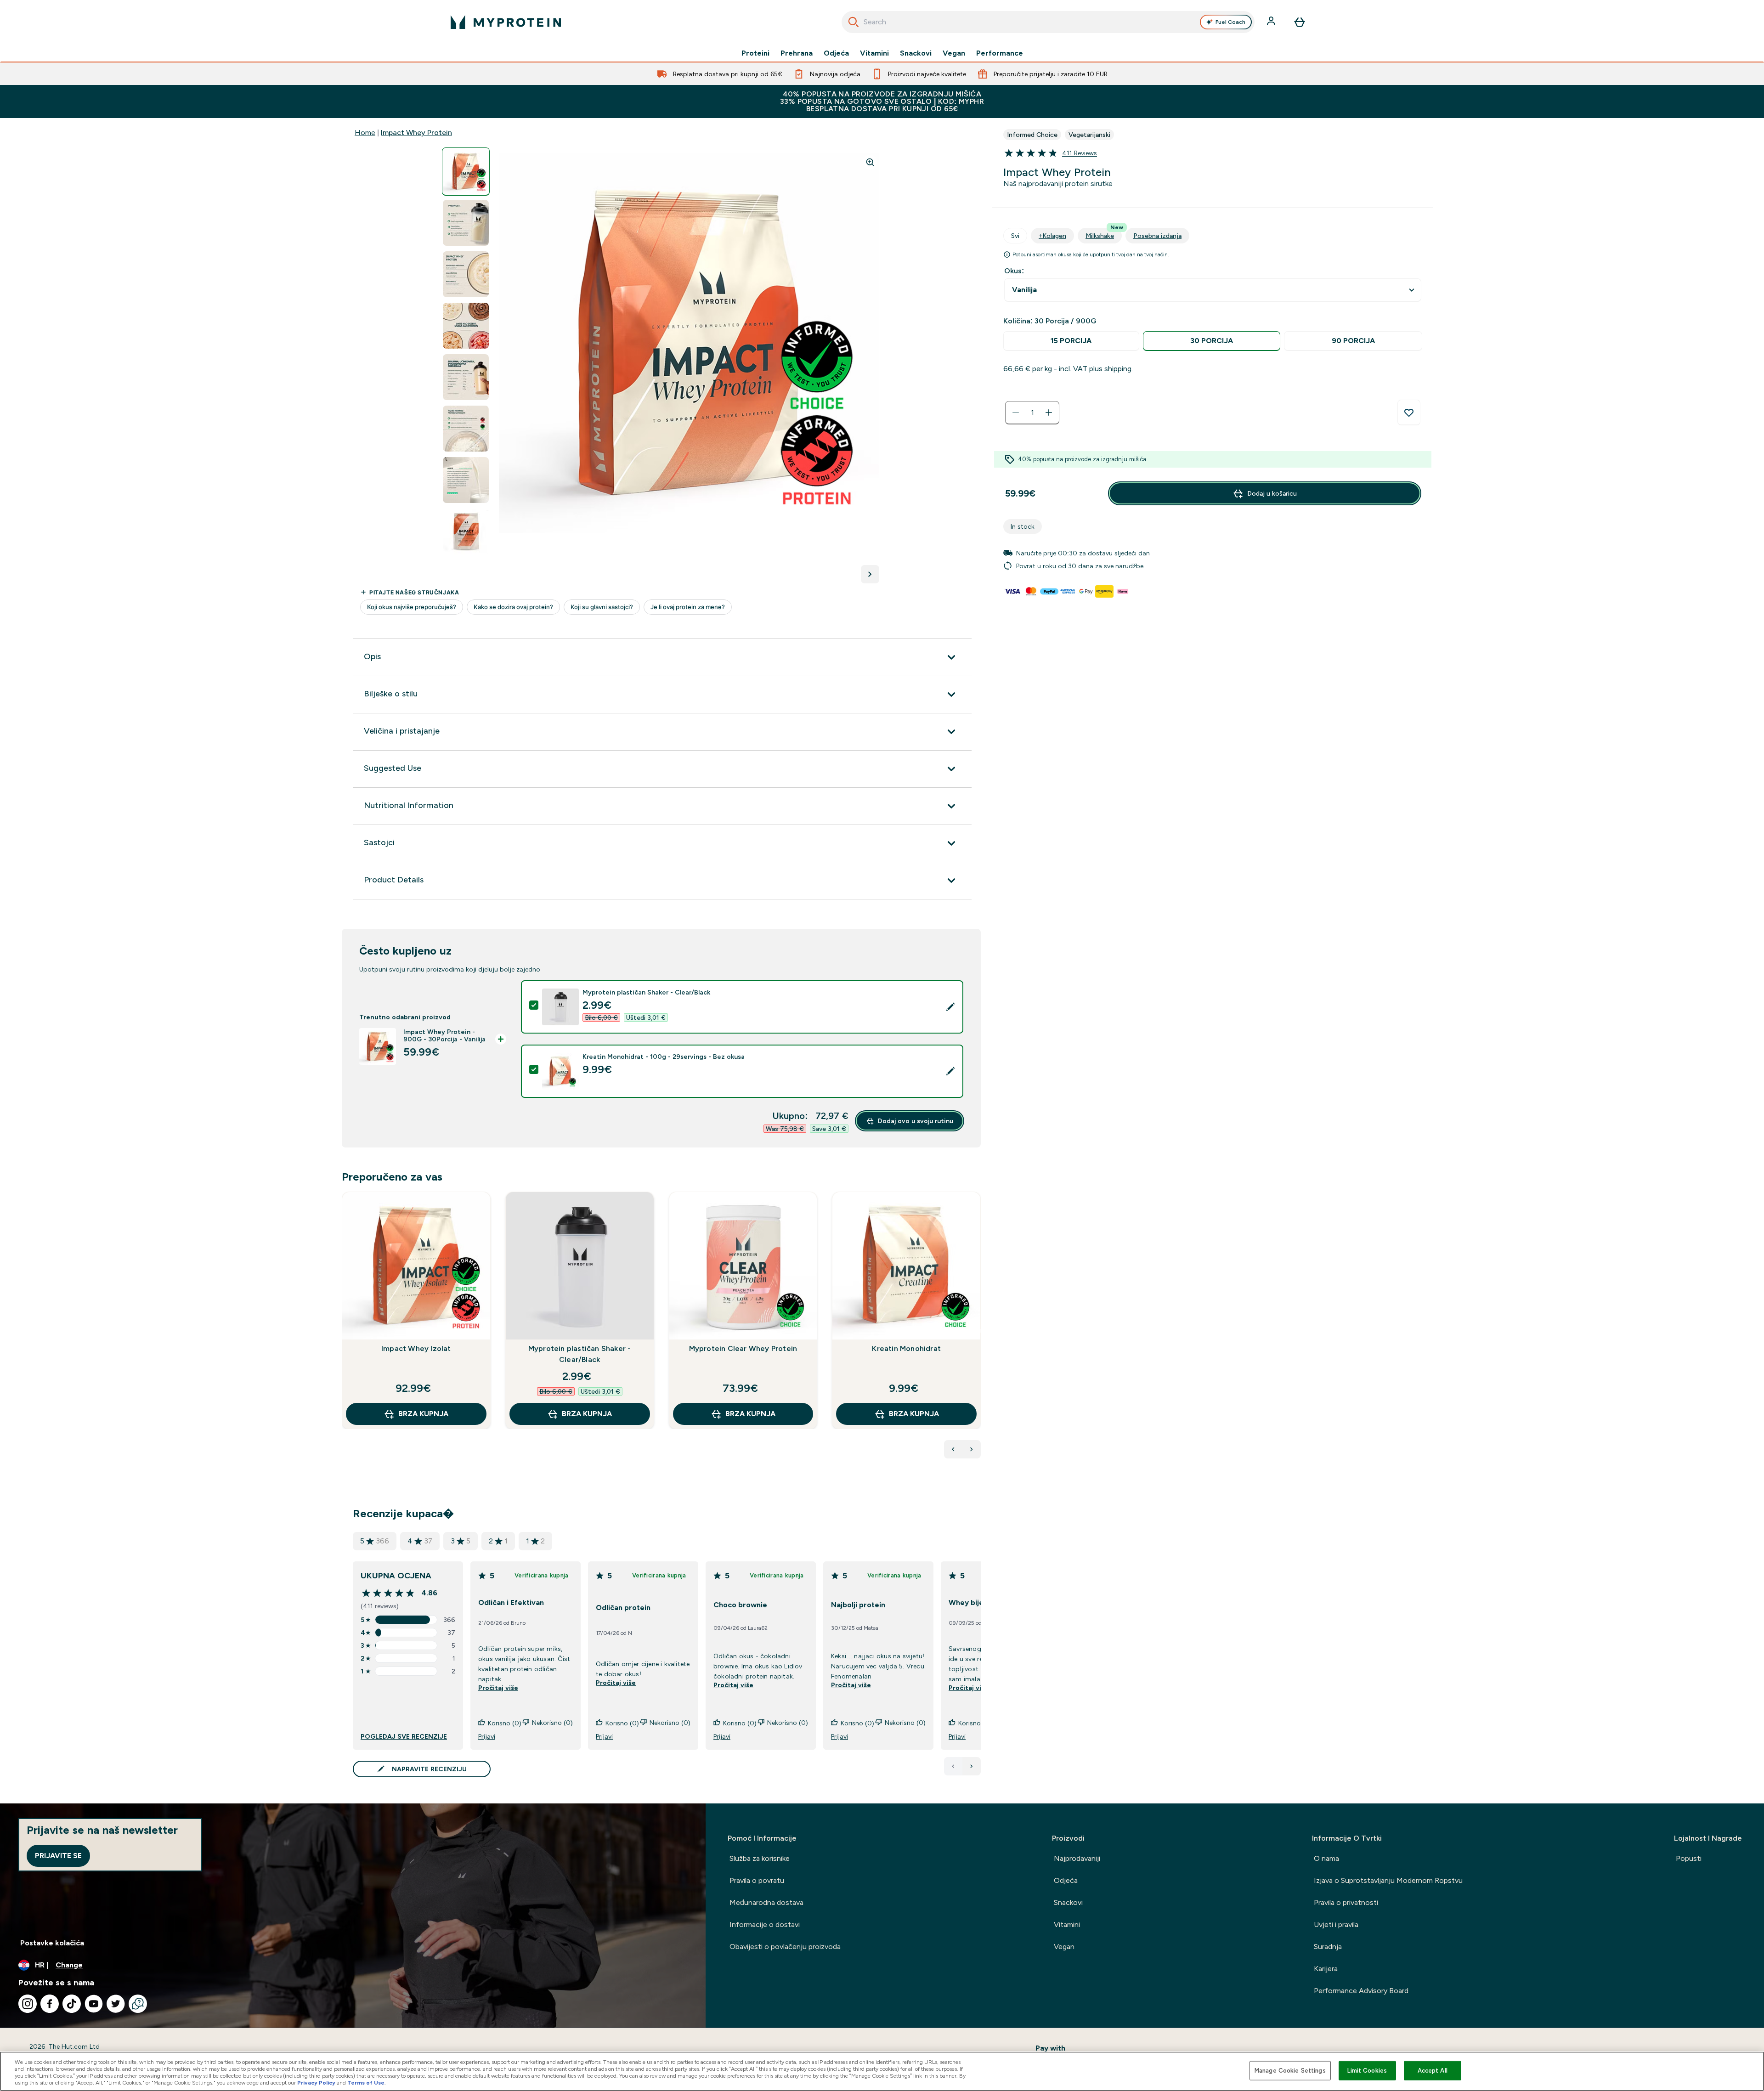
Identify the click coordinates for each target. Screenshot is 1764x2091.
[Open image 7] (466, 480)
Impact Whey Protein (416, 133)
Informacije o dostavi (765, 1924)
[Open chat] (138, 2004)
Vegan (954, 53)
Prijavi (487, 1736)
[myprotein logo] (506, 22)
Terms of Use (366, 2083)
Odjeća (836, 53)
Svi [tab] (1015, 236)
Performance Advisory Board (1361, 1991)
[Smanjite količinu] (1016, 413)
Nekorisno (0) (552, 1723)
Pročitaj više (498, 1688)
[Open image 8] (466, 532)
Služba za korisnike (760, 1858)
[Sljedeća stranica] (972, 1766)
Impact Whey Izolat (416, 1348)
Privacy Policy (316, 2083)
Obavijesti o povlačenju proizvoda (785, 1947)
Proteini (755, 53)
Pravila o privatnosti (1346, 1902)
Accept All (1433, 2071)
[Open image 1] (466, 172)
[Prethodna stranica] (953, 1766)
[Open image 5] (466, 377)
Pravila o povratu (757, 1880)
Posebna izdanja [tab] (1157, 236)
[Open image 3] (466, 274)
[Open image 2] (466, 223)
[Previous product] (953, 1449)
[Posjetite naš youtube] (94, 2004)
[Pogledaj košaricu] (1300, 22)
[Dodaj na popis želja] (1409, 413)
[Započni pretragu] (854, 22)
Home (365, 133)
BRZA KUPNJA (423, 1414)
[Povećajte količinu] (1049, 413)
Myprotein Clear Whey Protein (743, 1348)
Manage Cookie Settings (1290, 2071)
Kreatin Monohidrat (906, 1348)
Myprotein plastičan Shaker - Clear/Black (580, 1354)
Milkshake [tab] (1104, 234)
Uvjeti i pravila (1336, 1924)
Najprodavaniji (1077, 1858)
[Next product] (972, 1449)
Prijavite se (58, 1856)
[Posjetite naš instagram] (28, 2004)
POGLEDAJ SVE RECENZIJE (404, 1736)
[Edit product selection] (950, 1007)
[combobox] (1048, 22)
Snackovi (916, 53)
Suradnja (1328, 1947)
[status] (1032, 413)
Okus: (1014, 271)
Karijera (1326, 1969)
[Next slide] (979, 1331)
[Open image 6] (466, 429)
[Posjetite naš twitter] (116, 2004)
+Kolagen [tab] (1052, 236)
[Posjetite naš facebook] (50, 2004)
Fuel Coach (1230, 22)
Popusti (1689, 1858)
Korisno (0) (505, 1723)
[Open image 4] (466, 326)
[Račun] (1272, 22)
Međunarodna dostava (766, 1902)
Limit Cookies (1367, 2071)
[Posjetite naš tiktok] (72, 2004)
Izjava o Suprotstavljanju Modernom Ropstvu (1388, 1880)
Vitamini (874, 53)
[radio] (1071, 341)
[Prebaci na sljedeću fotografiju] (870, 574)
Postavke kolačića (52, 1943)
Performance (1000, 53)
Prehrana (797, 53)
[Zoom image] (870, 162)
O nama (1326, 1858)
